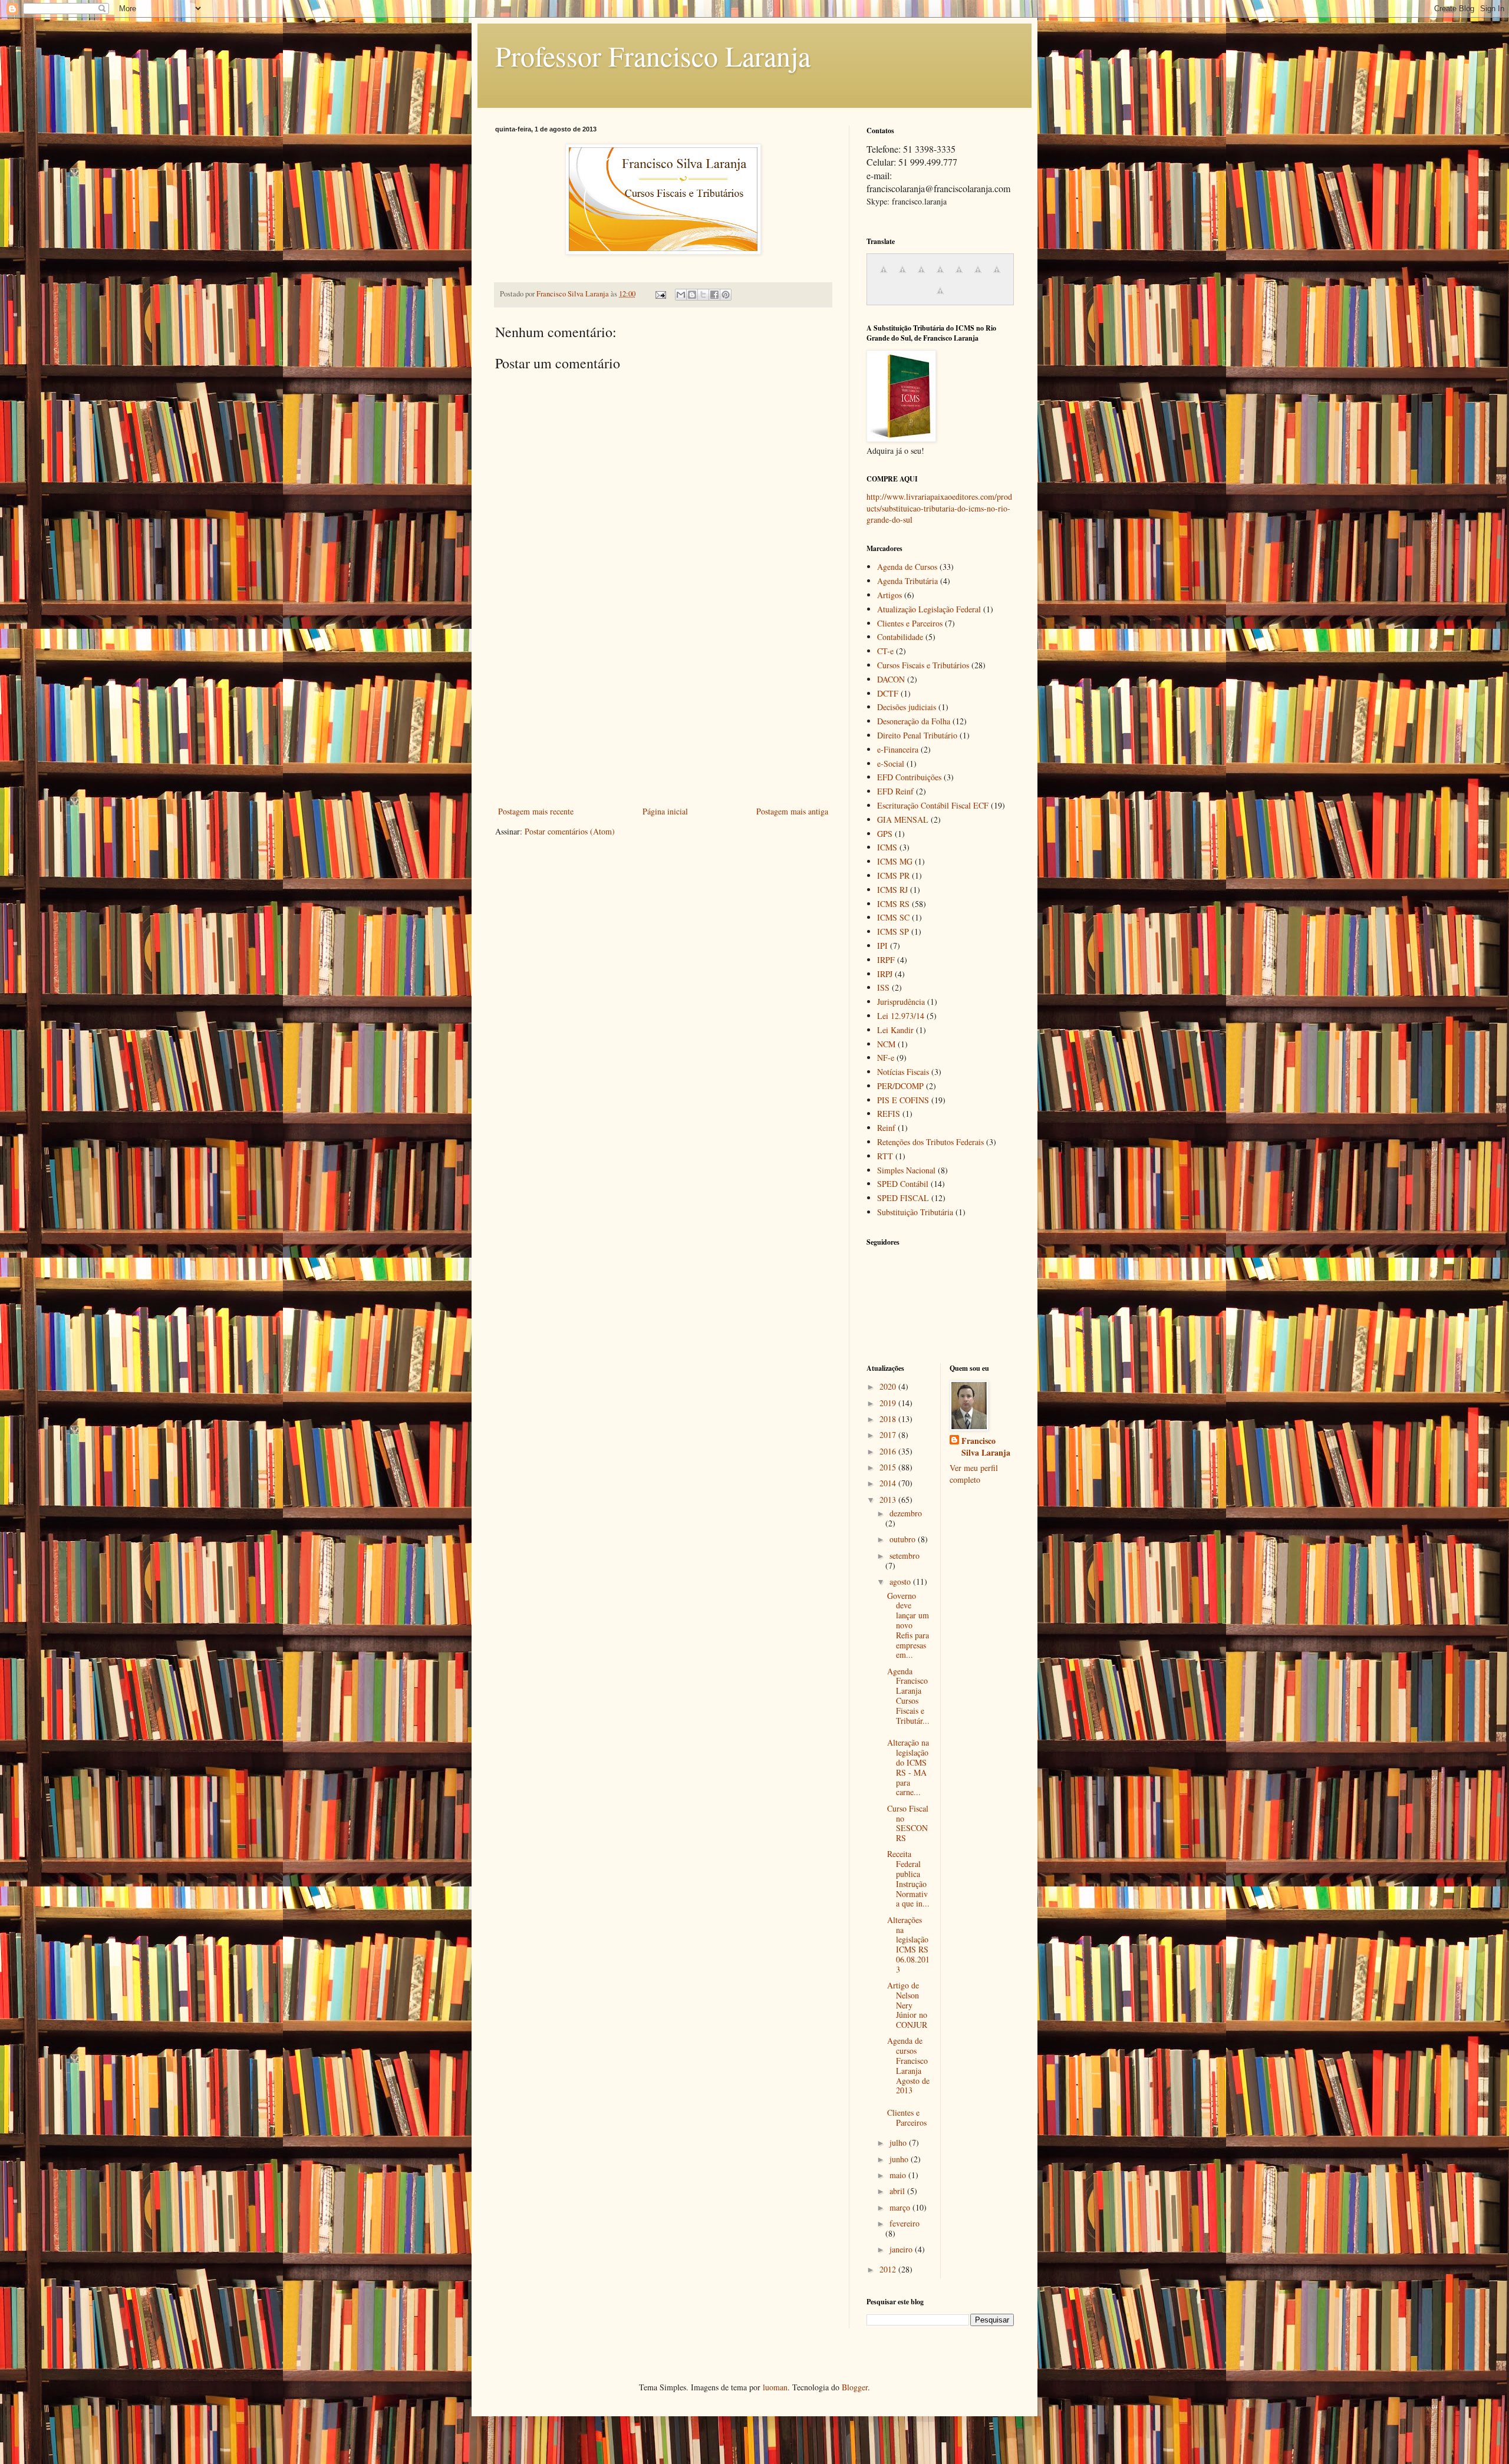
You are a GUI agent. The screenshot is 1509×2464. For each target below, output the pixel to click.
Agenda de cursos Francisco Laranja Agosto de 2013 (908, 2065)
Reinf (886, 1128)
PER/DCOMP (900, 1086)
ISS (883, 987)
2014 (889, 1483)
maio (899, 2175)
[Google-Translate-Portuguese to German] (921, 276)
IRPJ (885, 974)
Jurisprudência (901, 1002)
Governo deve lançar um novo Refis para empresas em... (908, 1625)
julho (899, 2143)
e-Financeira (898, 749)
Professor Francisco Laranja (653, 55)
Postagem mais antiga (792, 811)
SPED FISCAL (903, 1198)
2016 (889, 1451)
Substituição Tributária (915, 1212)
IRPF (886, 960)
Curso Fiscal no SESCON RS (908, 1823)
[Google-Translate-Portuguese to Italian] (940, 276)
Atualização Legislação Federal (929, 609)
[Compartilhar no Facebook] (714, 295)
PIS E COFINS (903, 1100)
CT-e (885, 651)
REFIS (889, 1114)
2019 (889, 1403)
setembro (905, 1556)
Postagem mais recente (536, 811)
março (901, 2207)
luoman (775, 2387)
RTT (885, 1156)
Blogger (855, 2387)
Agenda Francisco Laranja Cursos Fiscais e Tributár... (908, 1696)
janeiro (902, 2249)
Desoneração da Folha (914, 721)
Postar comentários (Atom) (570, 831)
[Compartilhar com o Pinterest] (726, 295)
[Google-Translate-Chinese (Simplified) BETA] (884, 276)
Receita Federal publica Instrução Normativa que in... (908, 1878)
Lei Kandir (895, 1030)
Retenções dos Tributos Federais (930, 1142)
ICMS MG (895, 861)
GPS (885, 834)
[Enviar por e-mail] (681, 295)
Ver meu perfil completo (974, 1474)
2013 (889, 1500)
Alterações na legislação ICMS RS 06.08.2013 (908, 1945)
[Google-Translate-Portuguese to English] (978, 276)
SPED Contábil (903, 1184)
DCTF (888, 693)
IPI (882, 946)
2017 (889, 1435)
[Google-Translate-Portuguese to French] (902, 276)
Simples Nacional (906, 1170)
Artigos (889, 595)
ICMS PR (893, 875)
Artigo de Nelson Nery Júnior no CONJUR (907, 2005)
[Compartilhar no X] (703, 295)
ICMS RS (893, 904)
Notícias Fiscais (903, 1072)
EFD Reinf (895, 791)
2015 (889, 1467)
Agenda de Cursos (907, 567)
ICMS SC (893, 917)
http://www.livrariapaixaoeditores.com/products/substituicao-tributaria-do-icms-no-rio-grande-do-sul (939, 508)
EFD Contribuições (909, 777)
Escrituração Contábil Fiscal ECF (933, 805)
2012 (889, 2269)
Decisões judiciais (907, 707)
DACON (891, 679)
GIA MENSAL (903, 819)
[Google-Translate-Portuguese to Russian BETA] (997, 276)
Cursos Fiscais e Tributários (923, 665)
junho (900, 2159)
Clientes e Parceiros (910, 623)
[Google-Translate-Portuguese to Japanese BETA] (959, 276)
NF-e (886, 1058)
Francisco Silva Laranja (986, 1447)
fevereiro (905, 2223)
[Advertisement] (663, 715)
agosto (901, 1581)
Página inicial (665, 811)
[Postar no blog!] (692, 295)
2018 (889, 1419)
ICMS (887, 847)
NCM (886, 1044)
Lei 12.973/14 (901, 1016)
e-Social (891, 763)
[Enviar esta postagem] (660, 294)
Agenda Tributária (907, 581)
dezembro (906, 1513)
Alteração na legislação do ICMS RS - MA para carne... (908, 1767)
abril (898, 2191)
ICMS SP (893, 931)
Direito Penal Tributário (917, 735)
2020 (889, 1386)
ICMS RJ (892, 890)
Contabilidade (900, 637)
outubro (904, 1539)
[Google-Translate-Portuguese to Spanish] (940, 297)
